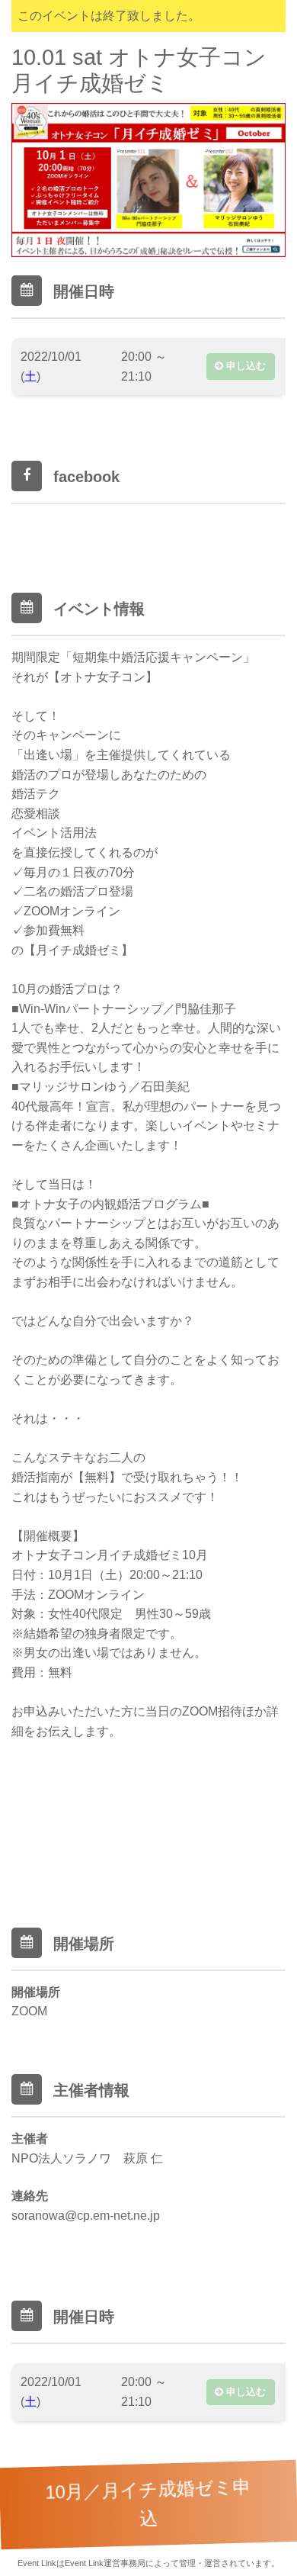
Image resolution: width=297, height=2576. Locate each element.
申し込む (244, 366)
